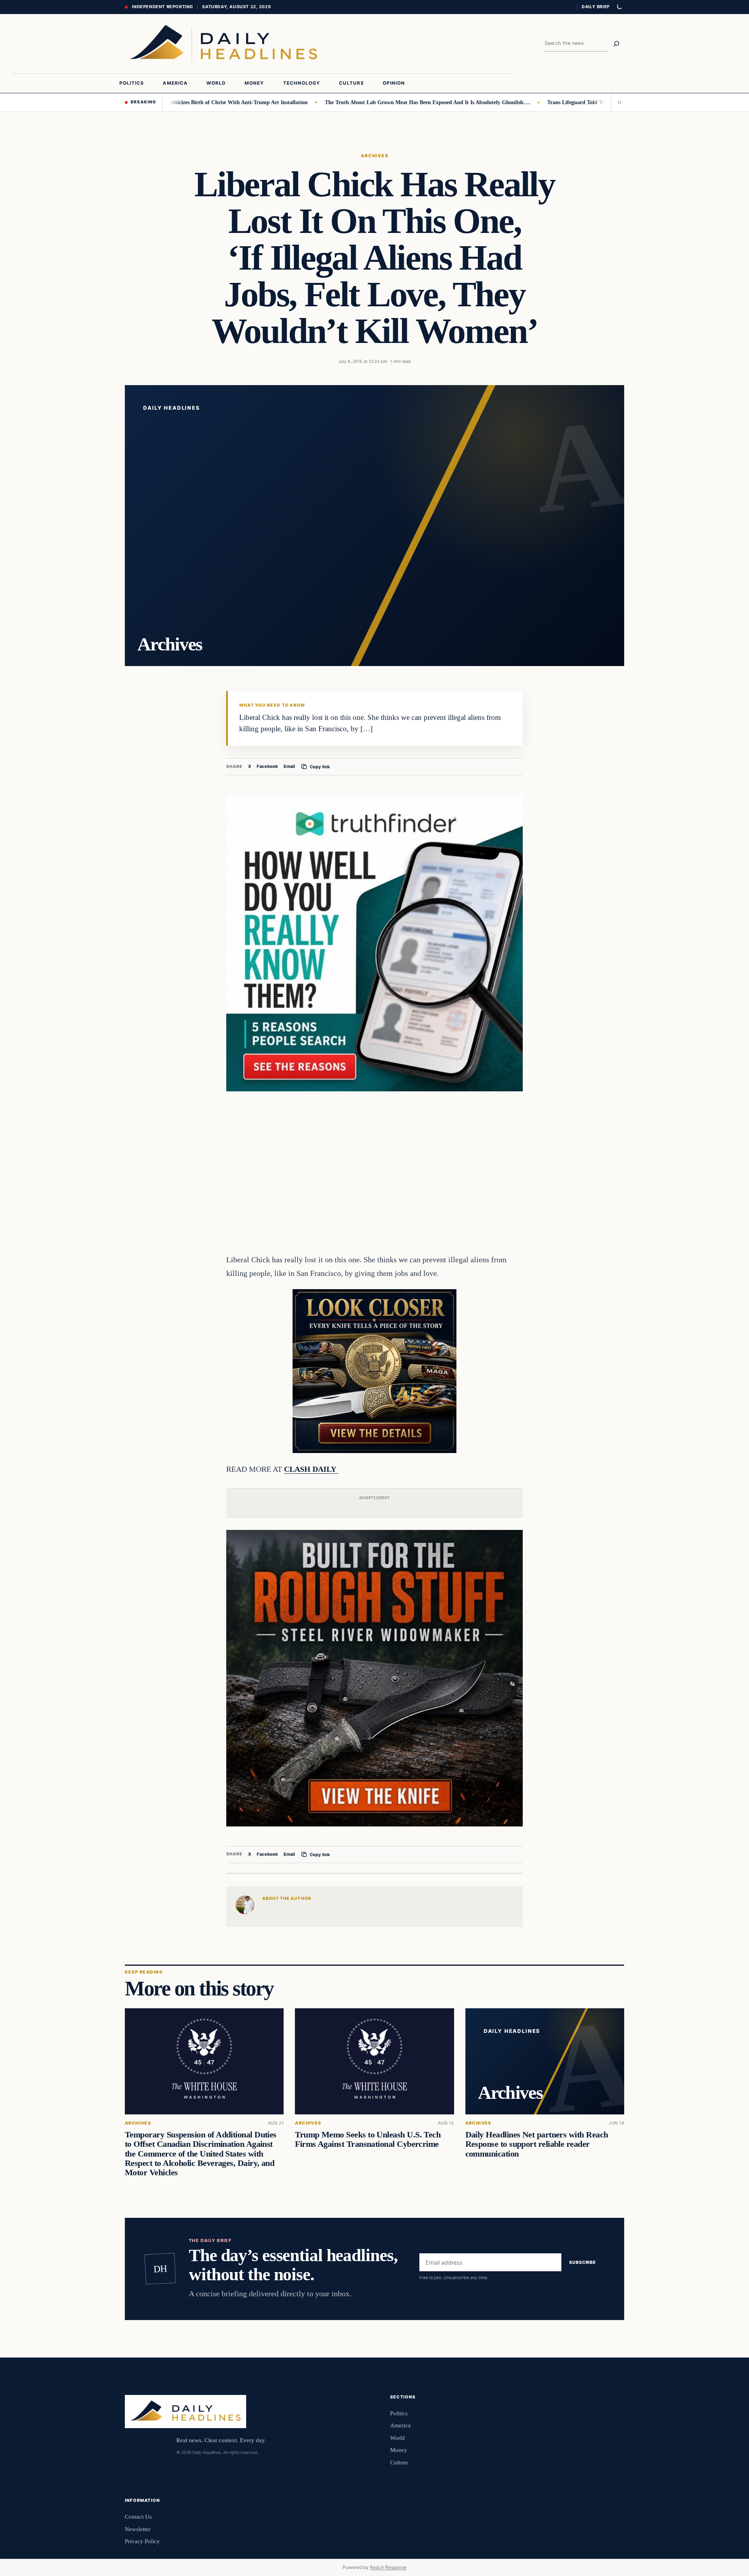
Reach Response (388, 2567)
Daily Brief (596, 7)
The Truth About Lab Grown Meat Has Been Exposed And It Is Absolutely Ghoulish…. (373, 102)
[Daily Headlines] (223, 44)
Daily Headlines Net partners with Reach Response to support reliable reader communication (537, 2144)
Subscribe (583, 2263)
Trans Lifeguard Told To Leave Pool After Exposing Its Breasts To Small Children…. (593, 102)
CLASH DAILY (311, 1469)
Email (289, 766)
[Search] (616, 44)
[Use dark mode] (619, 7)
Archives (375, 156)
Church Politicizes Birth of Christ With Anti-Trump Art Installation (173, 102)
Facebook (267, 766)
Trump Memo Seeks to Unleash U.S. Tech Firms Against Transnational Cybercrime (368, 2140)
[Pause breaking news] (618, 102)
